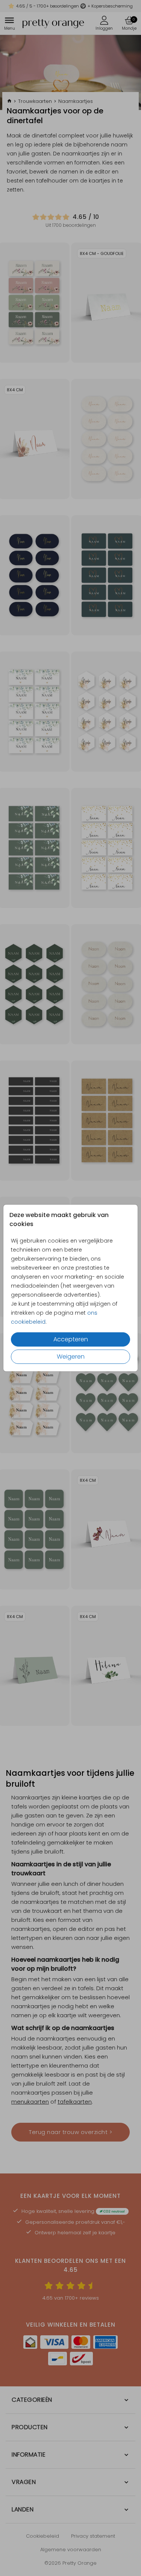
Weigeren (71, 1357)
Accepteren (71, 1339)
